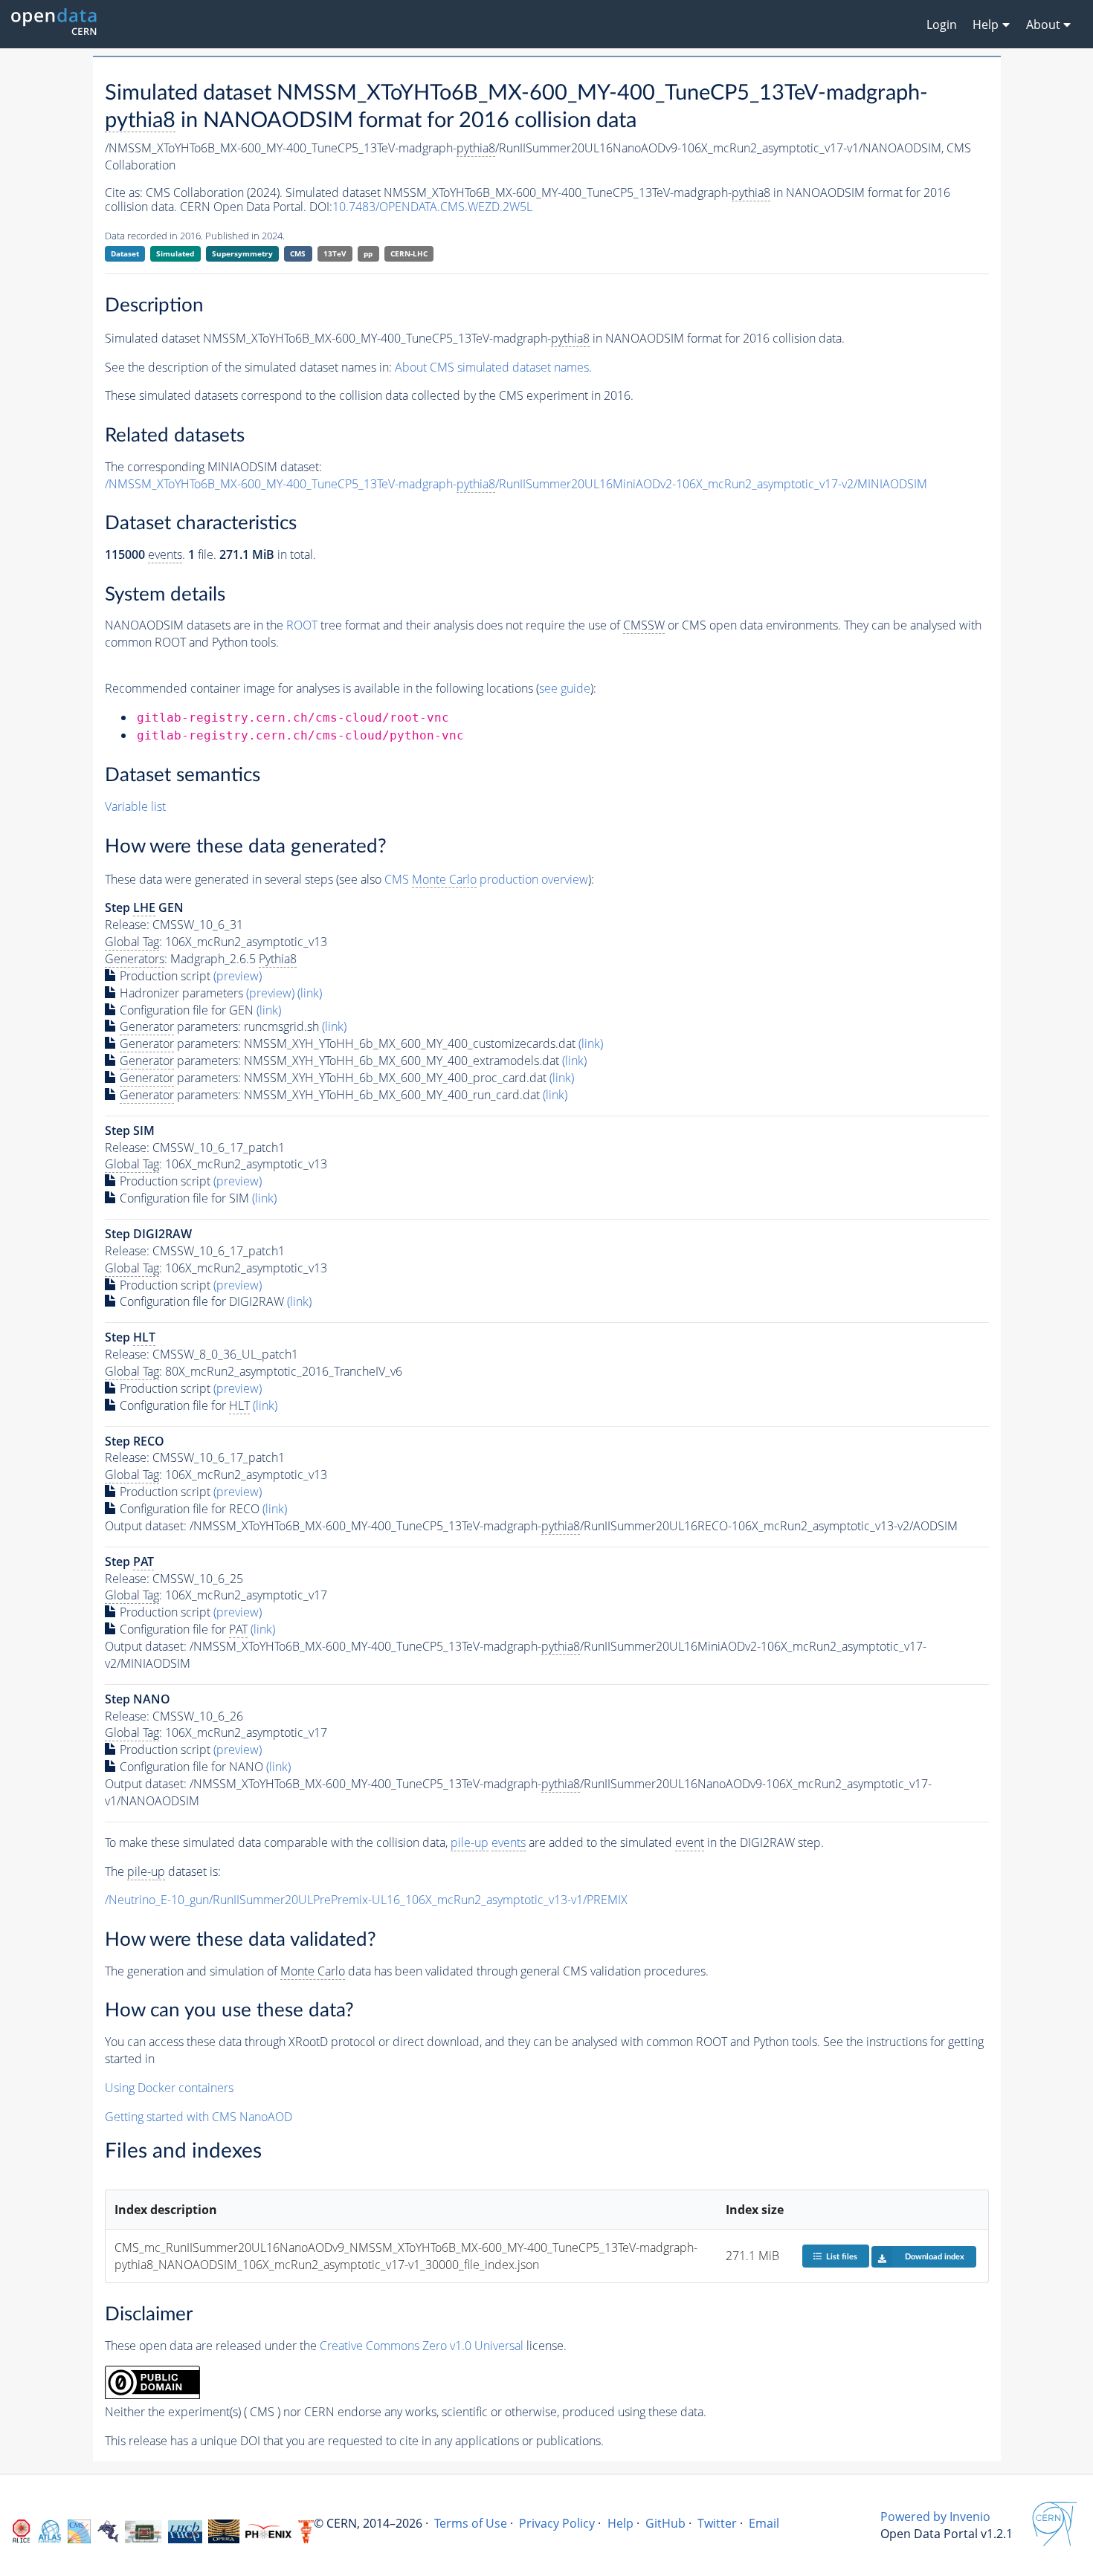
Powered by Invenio (935, 2517)
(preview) (238, 976)
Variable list (135, 806)
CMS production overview (486, 879)
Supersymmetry (242, 253)
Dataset (125, 253)
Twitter (717, 2523)
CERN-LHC (409, 253)
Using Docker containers (169, 2088)
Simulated (175, 253)
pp (368, 253)
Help (620, 2523)
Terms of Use (471, 2523)
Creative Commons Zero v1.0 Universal (422, 2346)
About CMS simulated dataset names (492, 367)
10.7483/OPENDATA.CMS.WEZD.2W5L (432, 207)
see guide (565, 688)
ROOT (302, 625)
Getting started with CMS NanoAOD (199, 2117)
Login (942, 25)
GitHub (665, 2523)
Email (764, 2523)
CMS (298, 253)
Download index (935, 2257)
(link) (310, 993)
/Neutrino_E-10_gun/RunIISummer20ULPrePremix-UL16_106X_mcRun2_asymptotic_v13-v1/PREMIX (366, 1900)
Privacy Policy (557, 2523)
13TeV (335, 253)
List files (842, 2257)
